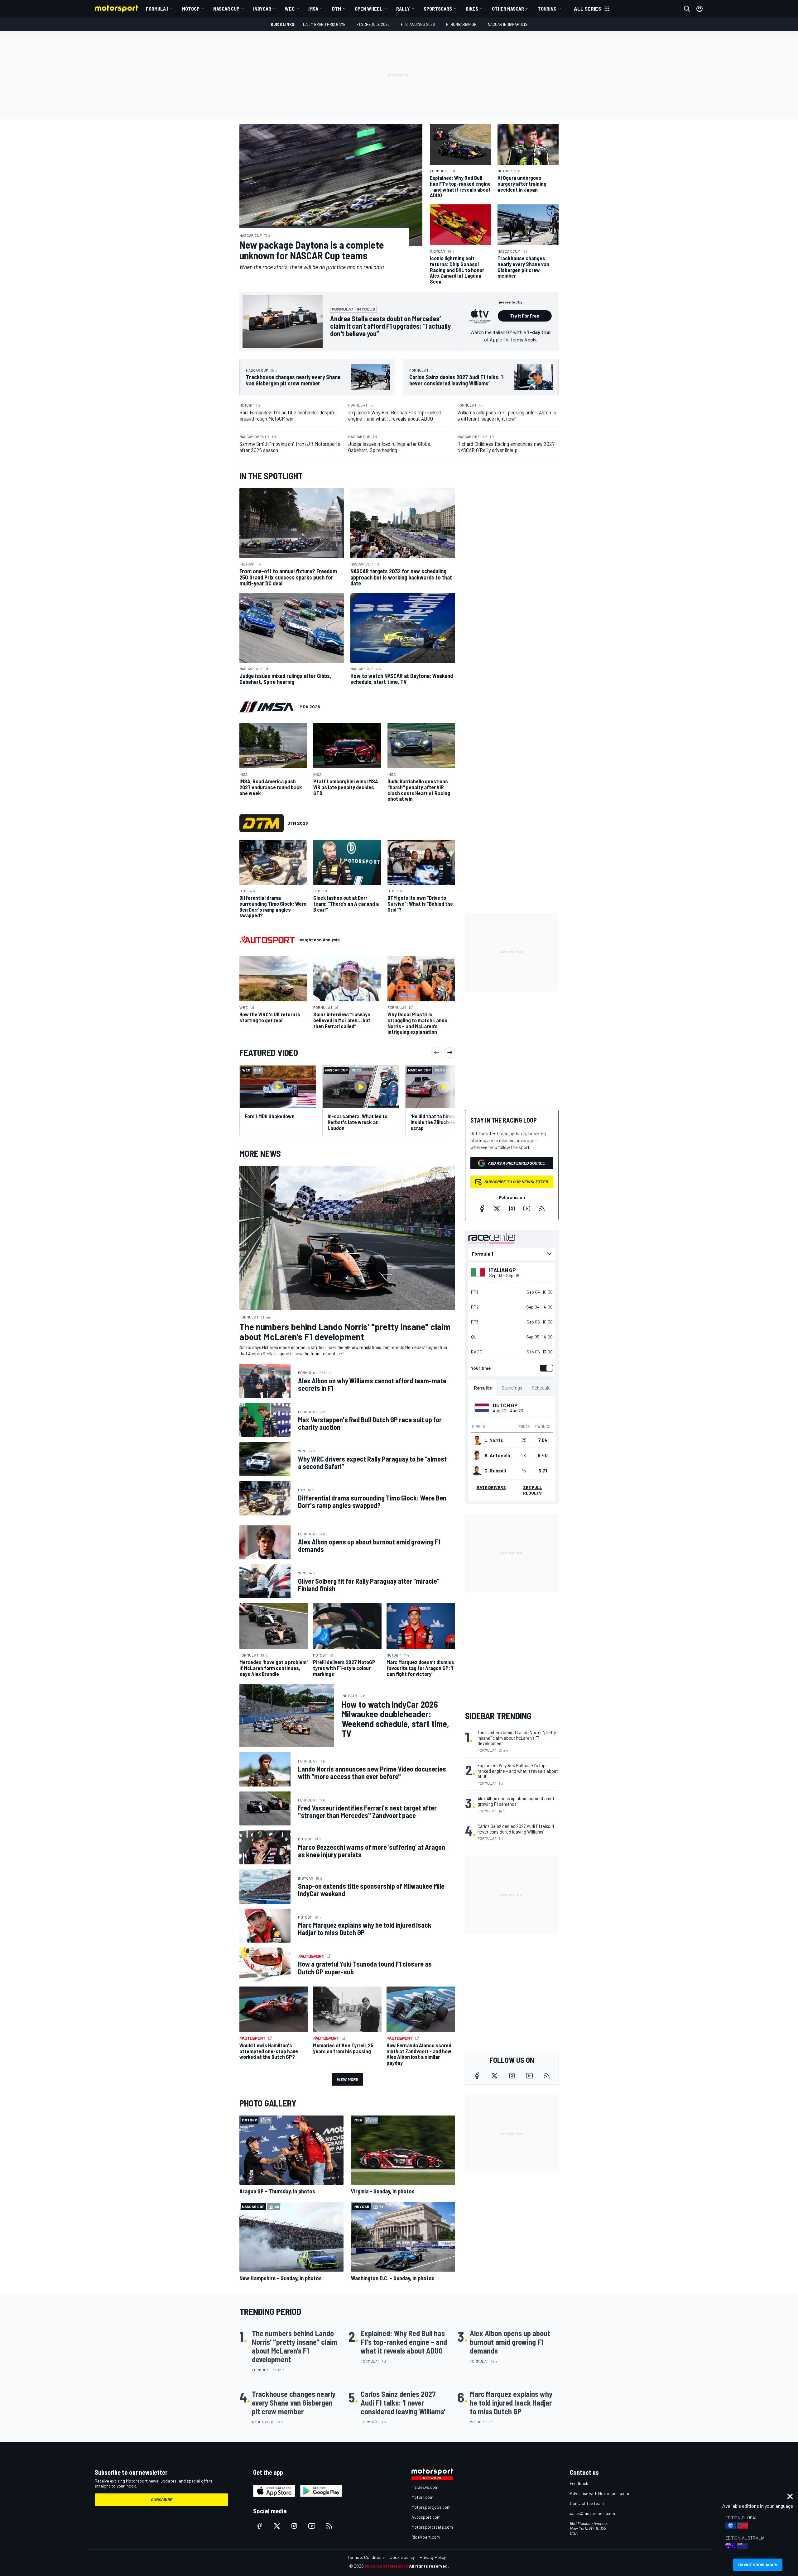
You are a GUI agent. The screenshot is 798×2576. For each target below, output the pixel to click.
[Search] (687, 9)
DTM (337, 9)
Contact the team (587, 2503)
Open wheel (369, 9)
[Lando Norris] (477, 1440)
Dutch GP (505, 1405)
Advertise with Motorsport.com (599, 2493)
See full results (533, 1490)
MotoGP (191, 9)
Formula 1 (157, 9)
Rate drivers (491, 1487)
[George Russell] (477, 1471)
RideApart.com (426, 2537)
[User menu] (699, 9)
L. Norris (494, 1440)
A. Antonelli (497, 1455)
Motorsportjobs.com (431, 2507)
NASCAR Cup (226, 9)
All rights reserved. (429, 2566)
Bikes (472, 9)
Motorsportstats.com (432, 2527)
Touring (547, 9)
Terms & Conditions (366, 2557)
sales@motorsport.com (592, 2513)
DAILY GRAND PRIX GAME (324, 24)
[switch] (545, 1368)
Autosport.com (426, 2517)
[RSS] (542, 1209)
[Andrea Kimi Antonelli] (477, 1455)
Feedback (579, 2483)
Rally (403, 9)
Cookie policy (402, 2557)
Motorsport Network (386, 2566)
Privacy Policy (433, 2557)
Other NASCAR (508, 9)
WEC (290, 9)
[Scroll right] (450, 1052)
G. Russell (495, 1471)
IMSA (313, 9)
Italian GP (502, 1270)
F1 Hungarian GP (461, 24)
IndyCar (262, 9)
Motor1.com (422, 2497)
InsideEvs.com (425, 2487)
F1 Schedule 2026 (373, 24)
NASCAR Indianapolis (508, 24)
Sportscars (438, 9)
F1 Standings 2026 (418, 24)
